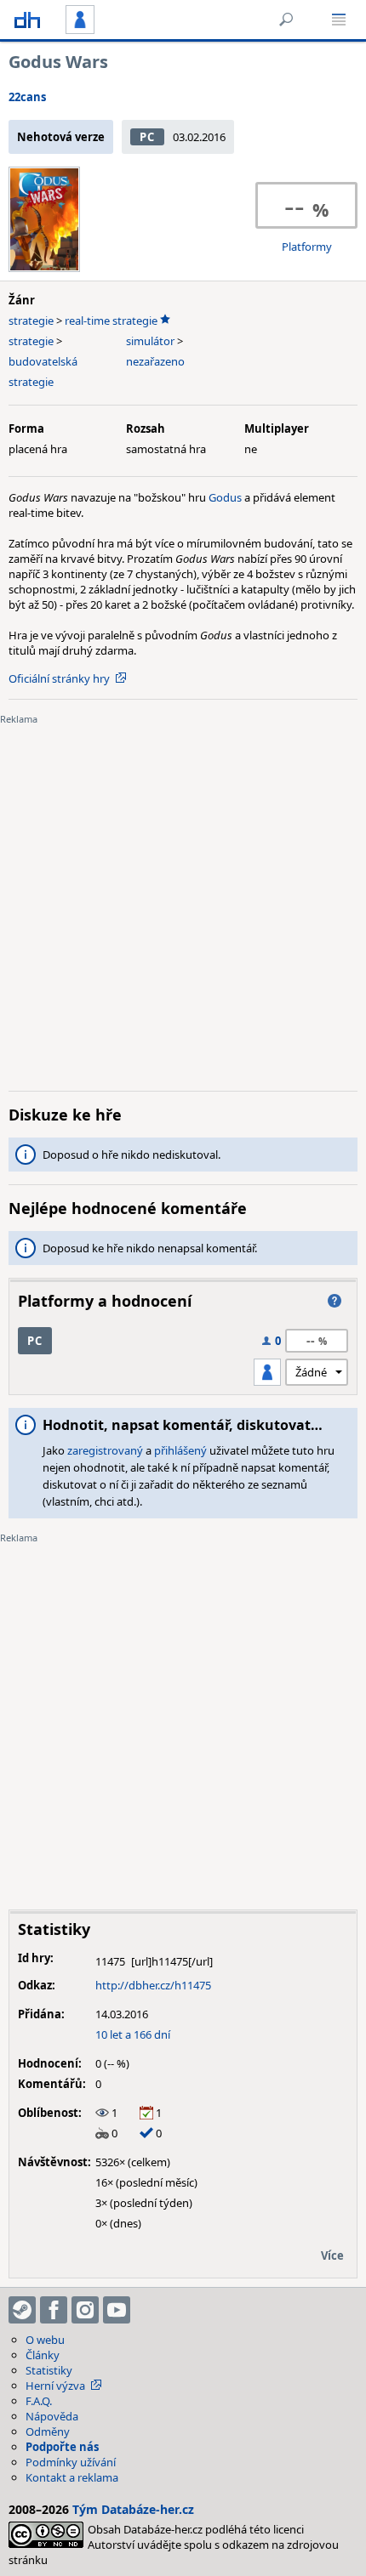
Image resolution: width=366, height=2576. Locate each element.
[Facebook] (54, 2310)
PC (147, 137)
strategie (31, 321)
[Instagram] (85, 2310)
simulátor (150, 341)
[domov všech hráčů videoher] (27, 20)
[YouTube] (117, 2310)
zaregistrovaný (105, 1450)
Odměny (48, 2431)
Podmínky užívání (71, 2462)
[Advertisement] (183, 895)
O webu (45, 2340)
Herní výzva (55, 2386)
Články (43, 2355)
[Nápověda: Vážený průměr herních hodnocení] (335, 1301)
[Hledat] (286, 20)
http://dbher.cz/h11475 (153, 1985)
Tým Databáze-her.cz (133, 2509)
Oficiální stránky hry (59, 678)
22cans (27, 97)
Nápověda (52, 2416)
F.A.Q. (39, 2401)
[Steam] (22, 2310)
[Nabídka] (339, 20)
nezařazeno (155, 361)
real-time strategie (111, 321)
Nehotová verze (61, 137)
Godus (225, 497)
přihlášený (180, 1450)
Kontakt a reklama (72, 2477)
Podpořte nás (62, 2447)
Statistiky (49, 2370)
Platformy (307, 247)
